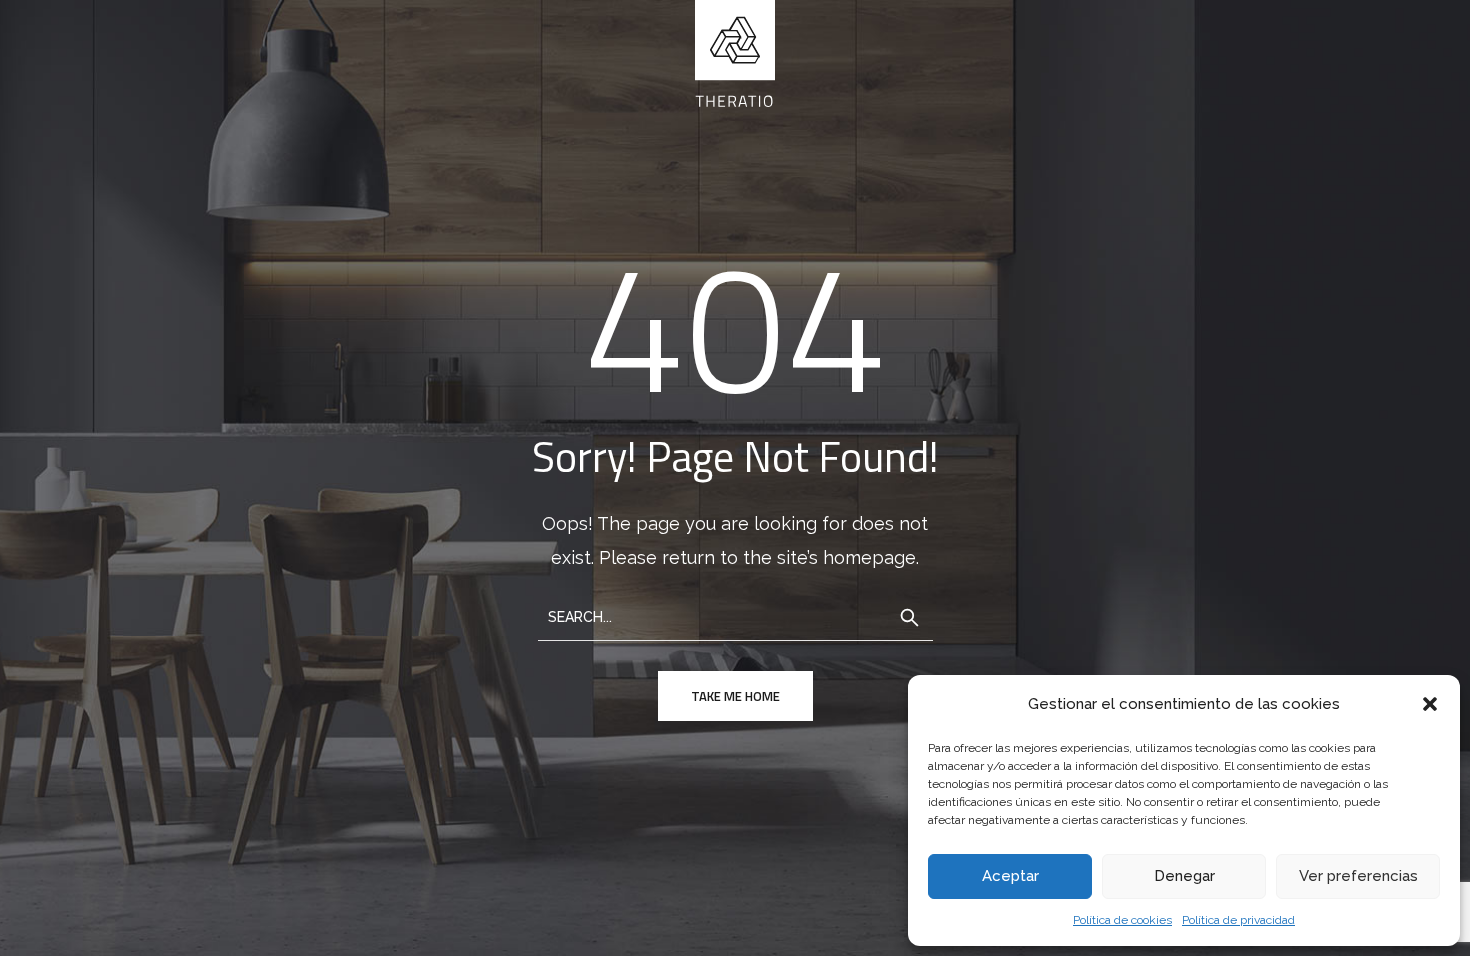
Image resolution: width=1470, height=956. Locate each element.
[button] (1430, 704)
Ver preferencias (1358, 876)
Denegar (1184, 876)
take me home (735, 696)
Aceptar (1010, 876)
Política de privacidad (1238, 920)
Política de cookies (1122, 920)
